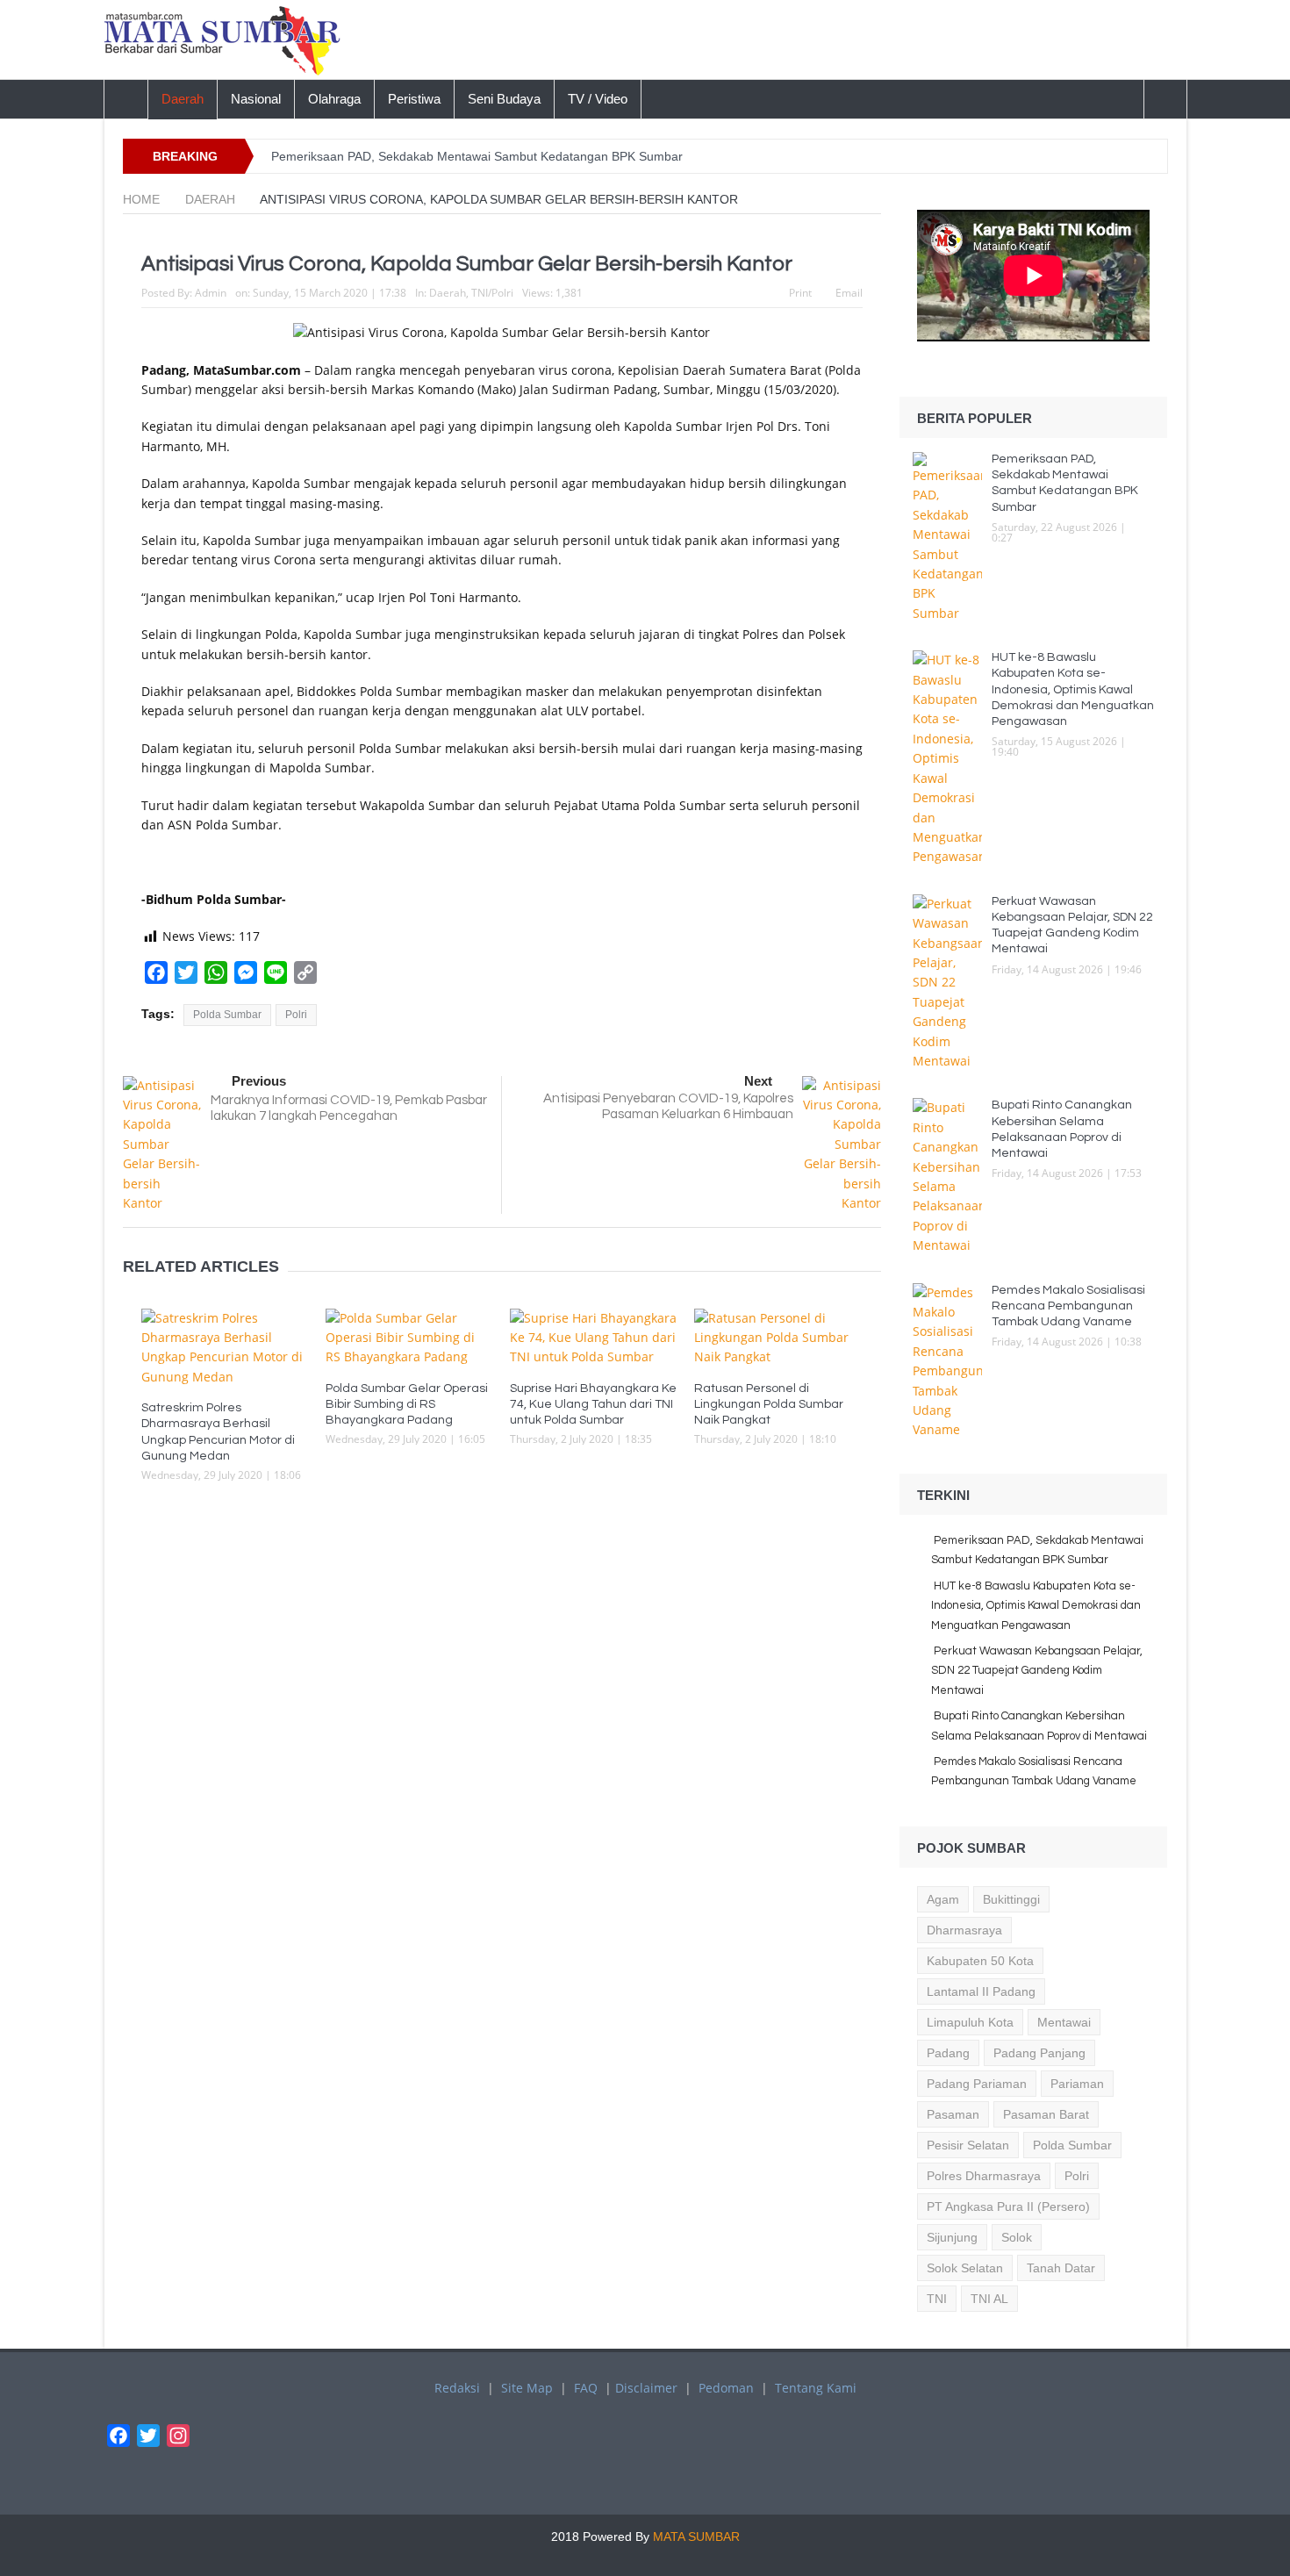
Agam (943, 1899)
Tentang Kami (816, 2388)
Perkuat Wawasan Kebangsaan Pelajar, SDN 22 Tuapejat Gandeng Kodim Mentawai (1037, 1671)
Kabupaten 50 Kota (980, 1961)
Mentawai (1064, 2022)
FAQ (586, 2388)
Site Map (527, 2388)
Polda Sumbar (227, 1015)
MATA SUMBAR (696, 2537)
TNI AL (989, 2299)
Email (849, 293)
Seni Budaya (504, 99)
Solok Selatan (965, 2268)
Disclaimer (646, 2388)
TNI (937, 2299)
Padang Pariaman (977, 2084)
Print (800, 293)
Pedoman (726, 2388)
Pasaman (953, 2114)
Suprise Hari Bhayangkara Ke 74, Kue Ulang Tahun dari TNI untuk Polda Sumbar (593, 1404)
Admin (211, 293)
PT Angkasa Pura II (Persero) (1008, 2206)
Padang (948, 2053)
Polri (296, 1015)
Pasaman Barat (1046, 2114)
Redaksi (457, 2388)
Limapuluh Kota (970, 2022)
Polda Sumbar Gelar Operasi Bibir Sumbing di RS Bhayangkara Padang (407, 1404)
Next (758, 1081)
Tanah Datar (1061, 2268)
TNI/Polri (492, 293)
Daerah (183, 99)
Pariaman (1077, 2084)
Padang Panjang (1039, 2053)
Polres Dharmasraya (984, 2176)
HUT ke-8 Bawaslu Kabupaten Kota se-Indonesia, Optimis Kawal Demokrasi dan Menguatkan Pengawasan (1073, 689)
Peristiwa (414, 99)
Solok (1017, 2237)
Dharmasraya (964, 1930)
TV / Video (598, 99)
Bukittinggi (1011, 1899)
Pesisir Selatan (968, 2145)
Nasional (256, 99)
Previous (259, 1081)
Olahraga (334, 99)
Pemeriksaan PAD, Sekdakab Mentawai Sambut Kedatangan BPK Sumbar (479, 156)
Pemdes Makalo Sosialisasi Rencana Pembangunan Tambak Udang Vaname (1068, 1306)
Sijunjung (952, 2237)
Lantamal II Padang (981, 1991)
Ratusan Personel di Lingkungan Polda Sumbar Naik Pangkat (769, 1404)
